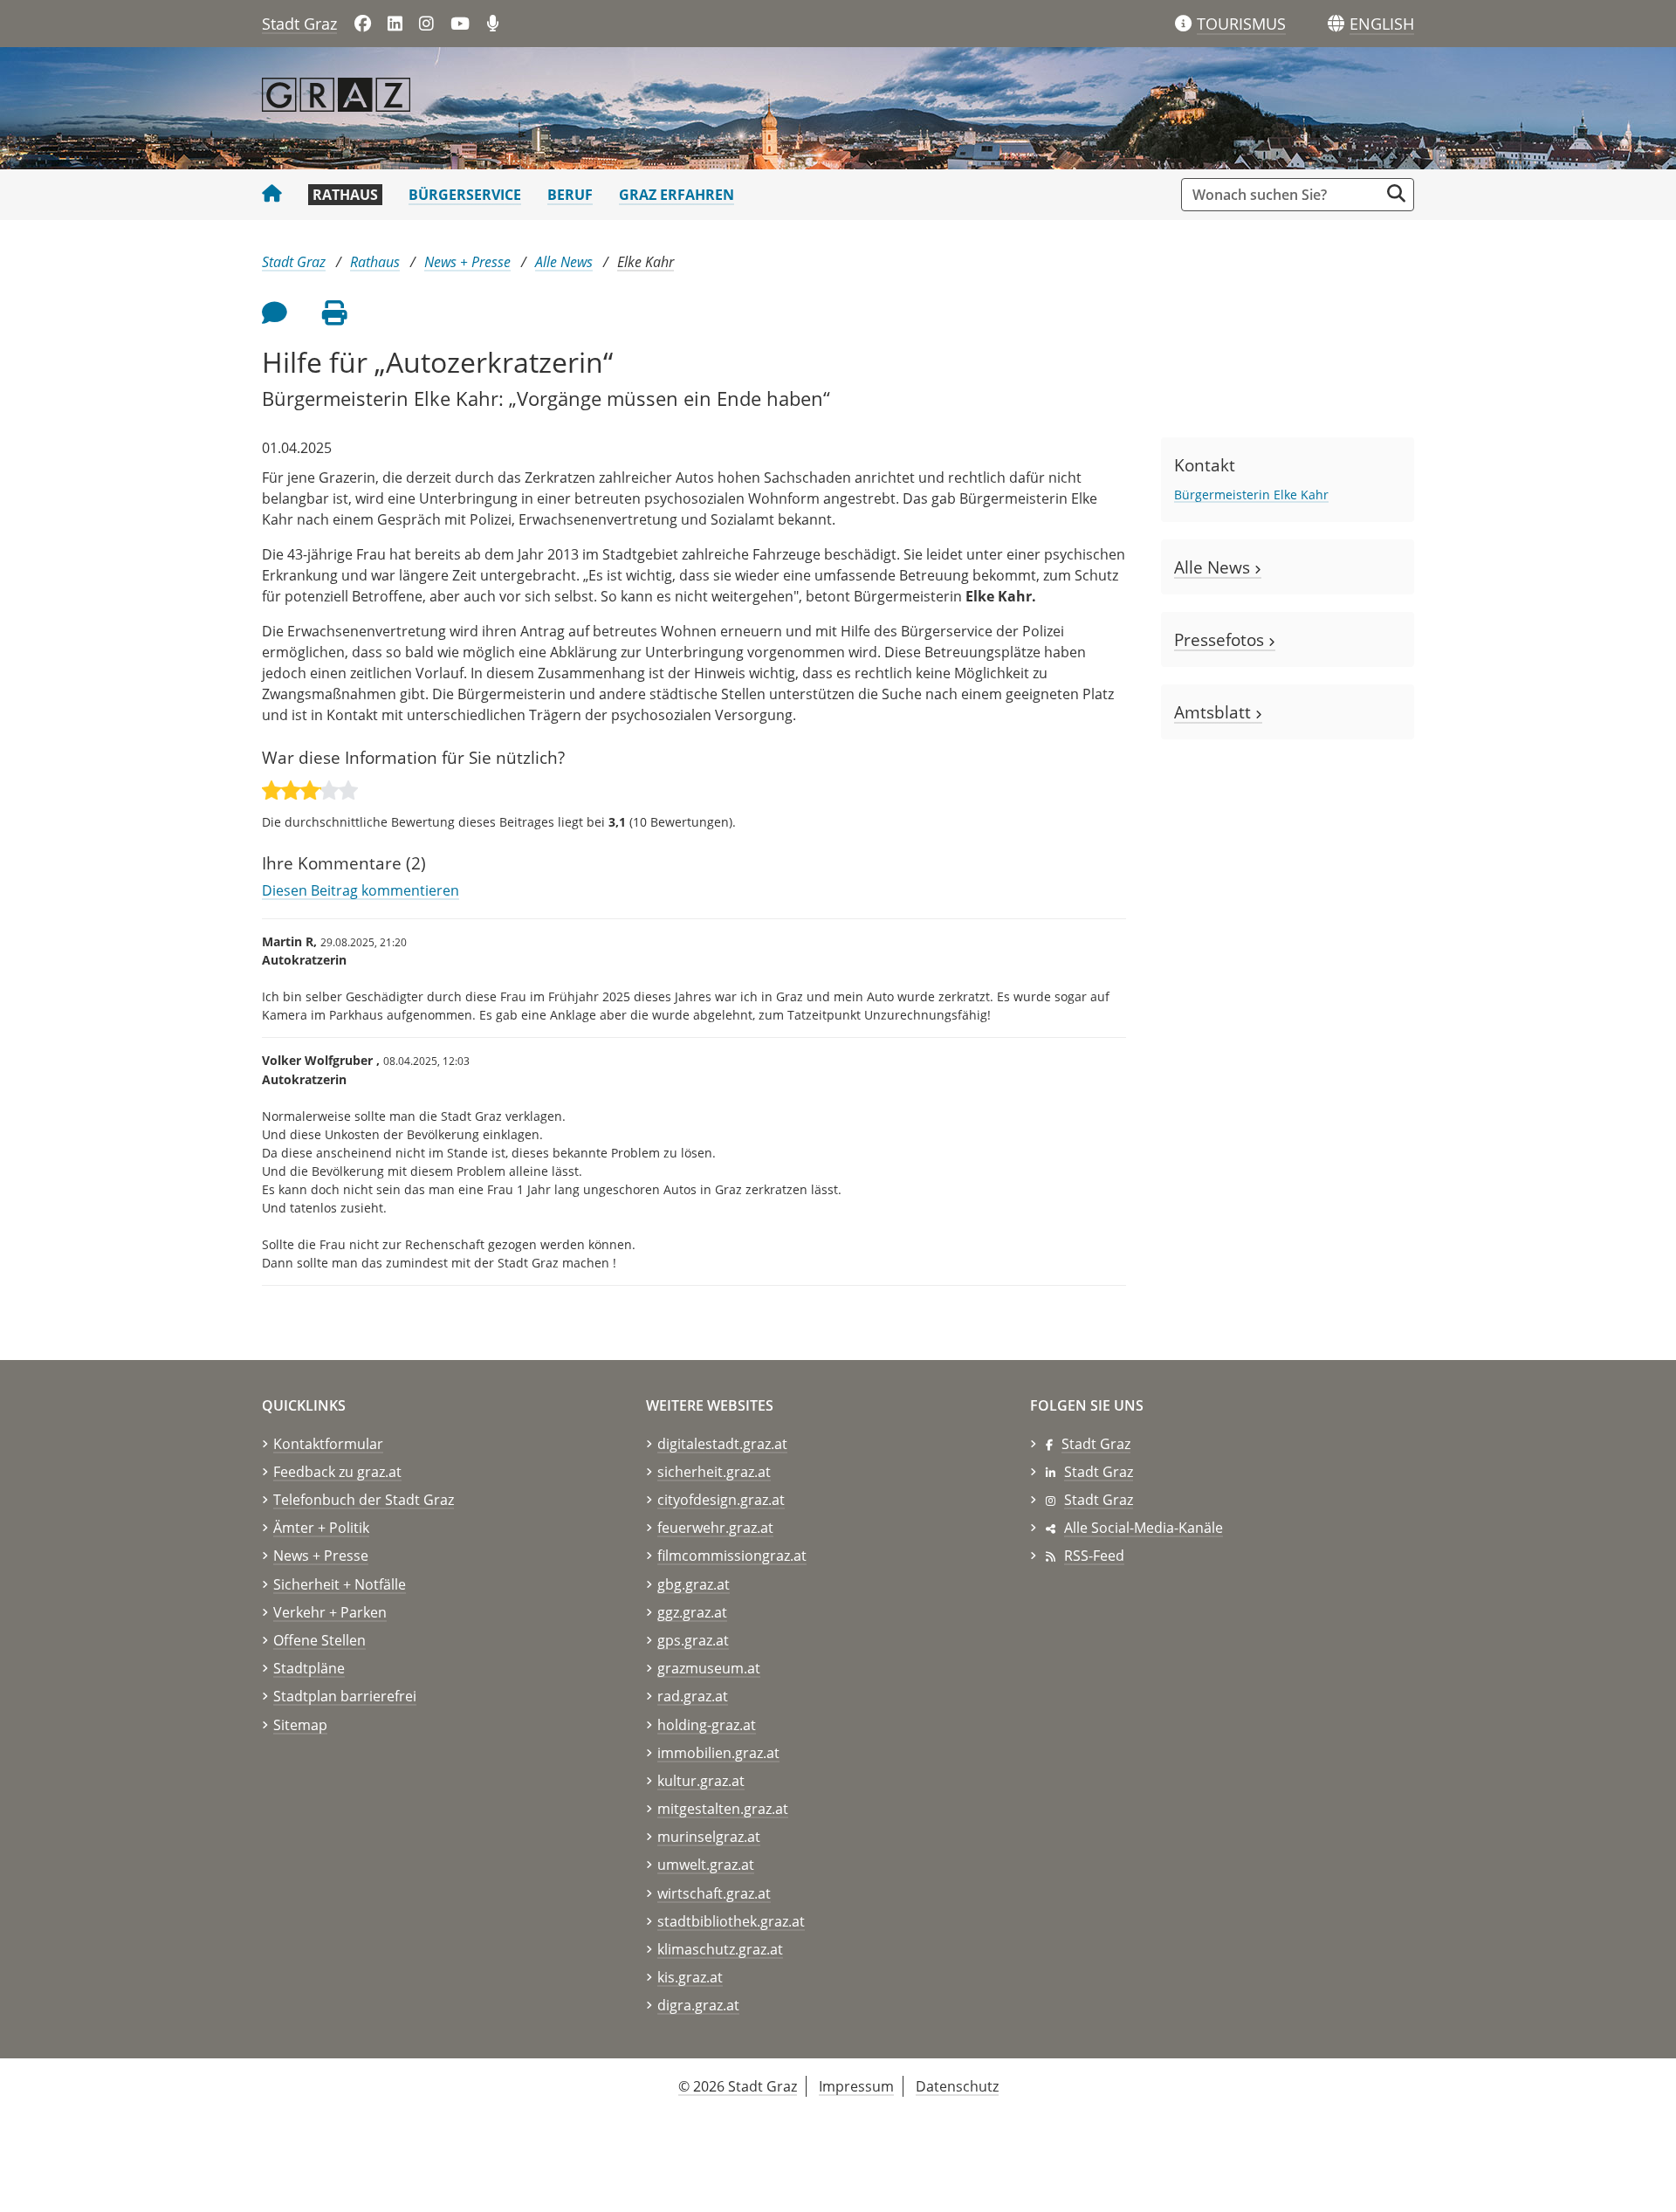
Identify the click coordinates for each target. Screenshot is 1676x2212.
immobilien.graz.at (718, 1753)
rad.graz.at (693, 1696)
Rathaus (345, 195)
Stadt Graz (299, 24)
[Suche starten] (1396, 193)
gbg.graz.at (694, 1584)
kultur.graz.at (701, 1781)
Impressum (856, 2086)
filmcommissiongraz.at (732, 1556)
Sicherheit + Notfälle (340, 1584)
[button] (1382, 24)
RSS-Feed (1094, 1556)
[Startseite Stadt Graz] (272, 195)
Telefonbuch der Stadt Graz (364, 1500)
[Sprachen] (1336, 24)
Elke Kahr (646, 262)
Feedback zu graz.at (337, 1472)
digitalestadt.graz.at (722, 1444)
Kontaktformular (328, 1444)
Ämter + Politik (321, 1528)
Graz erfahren (677, 195)
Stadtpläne (309, 1668)
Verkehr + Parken (330, 1612)
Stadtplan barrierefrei (345, 1696)
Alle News (564, 262)
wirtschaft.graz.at (714, 1893)
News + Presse (467, 262)
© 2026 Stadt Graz (738, 2086)
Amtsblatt (1215, 712)
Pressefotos (1221, 639)
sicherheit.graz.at (714, 1472)
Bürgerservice (465, 195)
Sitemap (300, 1725)
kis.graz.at (690, 1977)
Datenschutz (957, 2086)
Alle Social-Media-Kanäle (1144, 1528)
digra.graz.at (698, 2005)
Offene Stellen (319, 1640)
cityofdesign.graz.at (721, 1500)
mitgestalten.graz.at (723, 1809)
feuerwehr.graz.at (715, 1528)
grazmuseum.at (709, 1668)
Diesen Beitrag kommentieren (361, 890)
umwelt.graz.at (706, 1865)
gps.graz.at (693, 1640)
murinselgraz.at (709, 1837)
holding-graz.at (707, 1725)
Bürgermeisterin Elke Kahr (1251, 495)
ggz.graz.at (692, 1612)
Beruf (570, 195)
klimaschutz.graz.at (720, 1949)
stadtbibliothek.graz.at (731, 1921)
